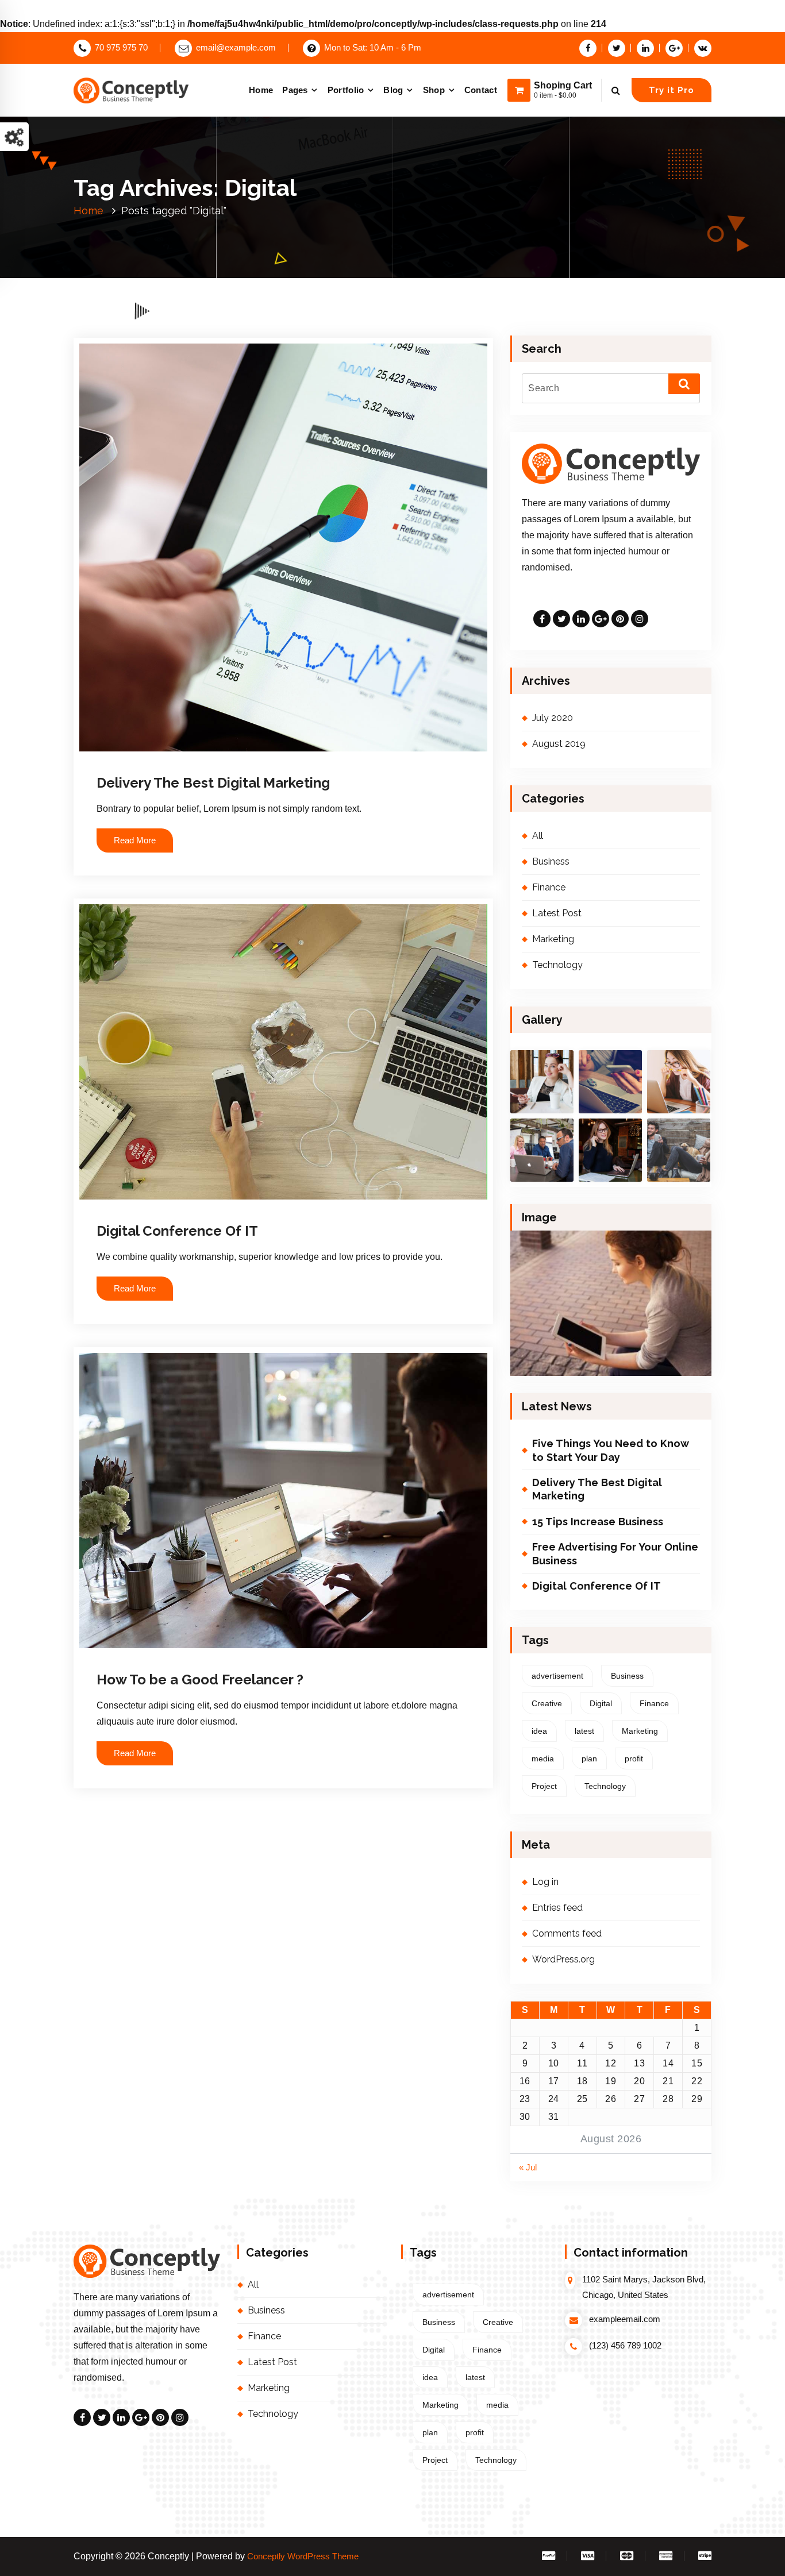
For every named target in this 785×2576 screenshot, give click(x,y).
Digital (601, 1703)
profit (634, 1759)
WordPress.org (563, 1959)
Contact (481, 90)
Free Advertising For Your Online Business (615, 1553)
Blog (393, 90)
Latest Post (557, 913)
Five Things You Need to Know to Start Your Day (611, 1450)
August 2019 (559, 744)
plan (589, 1759)
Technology (557, 965)
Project (544, 1786)
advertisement (557, 1676)
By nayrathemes (231, 762)
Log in (545, 1882)
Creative (547, 1703)
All (290, 762)
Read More (135, 840)
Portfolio (346, 90)
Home (261, 90)
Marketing (347, 762)
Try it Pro (672, 90)
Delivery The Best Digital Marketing (213, 783)
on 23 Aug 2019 (159, 1653)
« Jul (528, 2168)
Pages (295, 90)
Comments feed (567, 1933)
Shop (434, 90)
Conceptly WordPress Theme (303, 2556)
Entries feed (557, 1908)
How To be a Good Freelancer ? (200, 1680)
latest (584, 1731)
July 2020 (553, 718)
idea (539, 1731)
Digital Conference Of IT (177, 1231)
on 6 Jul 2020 (155, 762)
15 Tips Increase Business (598, 1522)
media (543, 1759)
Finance (313, 762)
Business (315, 1204)
